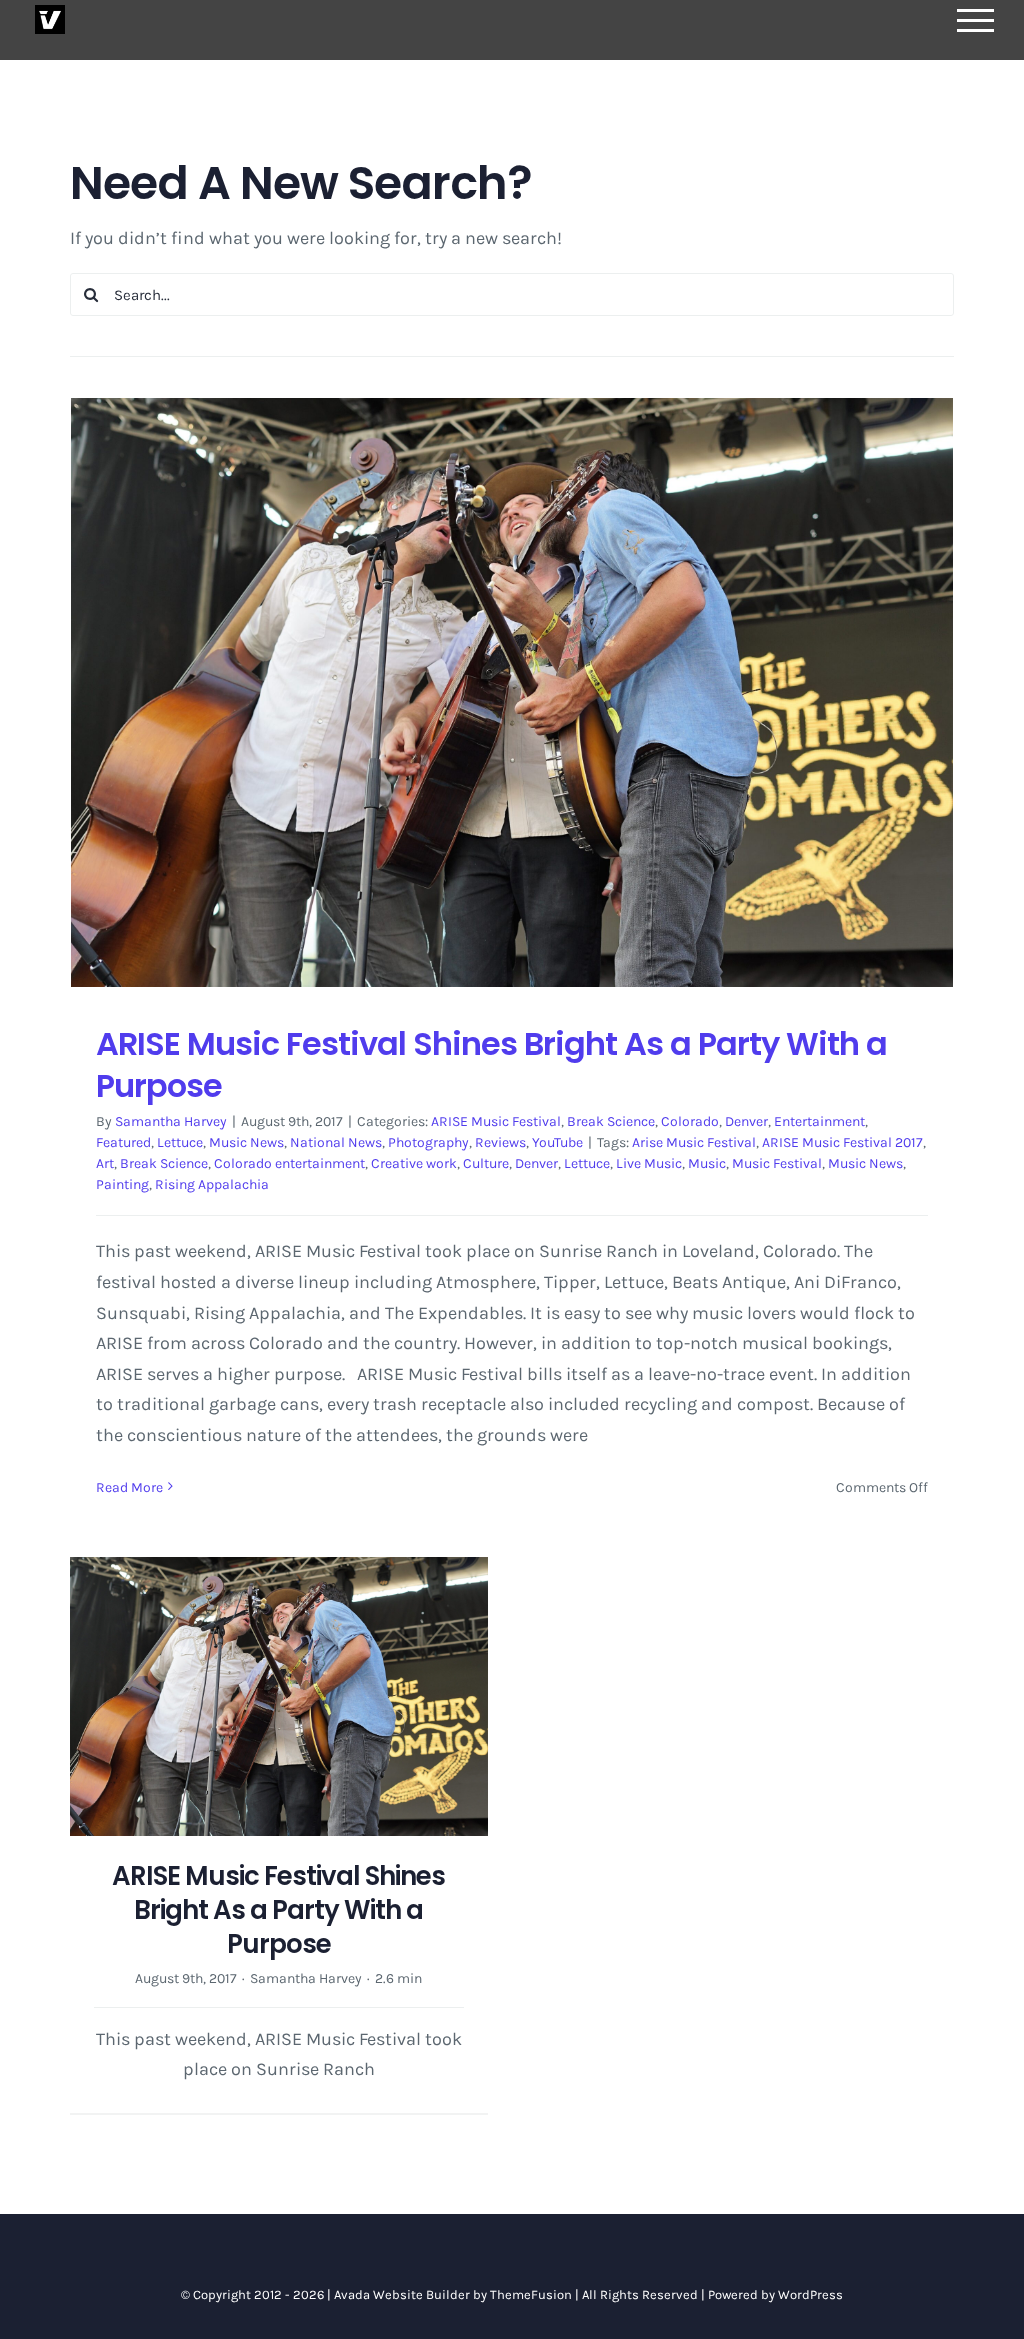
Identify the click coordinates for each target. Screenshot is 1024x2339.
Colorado (690, 1121)
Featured (123, 1142)
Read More (129, 1487)
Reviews (500, 1142)
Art (105, 1163)
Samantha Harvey (171, 1121)
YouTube (557, 1142)
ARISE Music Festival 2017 (842, 1142)
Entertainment (819, 1121)
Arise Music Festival (694, 1142)
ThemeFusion (531, 2294)
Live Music (649, 1163)
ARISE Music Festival (496, 1121)
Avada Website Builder (402, 2294)
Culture (486, 1163)
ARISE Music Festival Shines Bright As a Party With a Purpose (491, 1064)
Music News (246, 1142)
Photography (428, 1142)
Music (707, 1163)
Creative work (414, 1163)
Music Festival (777, 1163)
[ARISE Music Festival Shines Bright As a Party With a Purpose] (512, 692)
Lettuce (180, 1142)
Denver (746, 1121)
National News (336, 1142)
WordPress (810, 2294)
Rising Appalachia (212, 1184)
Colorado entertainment (289, 1163)
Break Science (611, 1121)
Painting (122, 1184)
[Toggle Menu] (976, 20)
